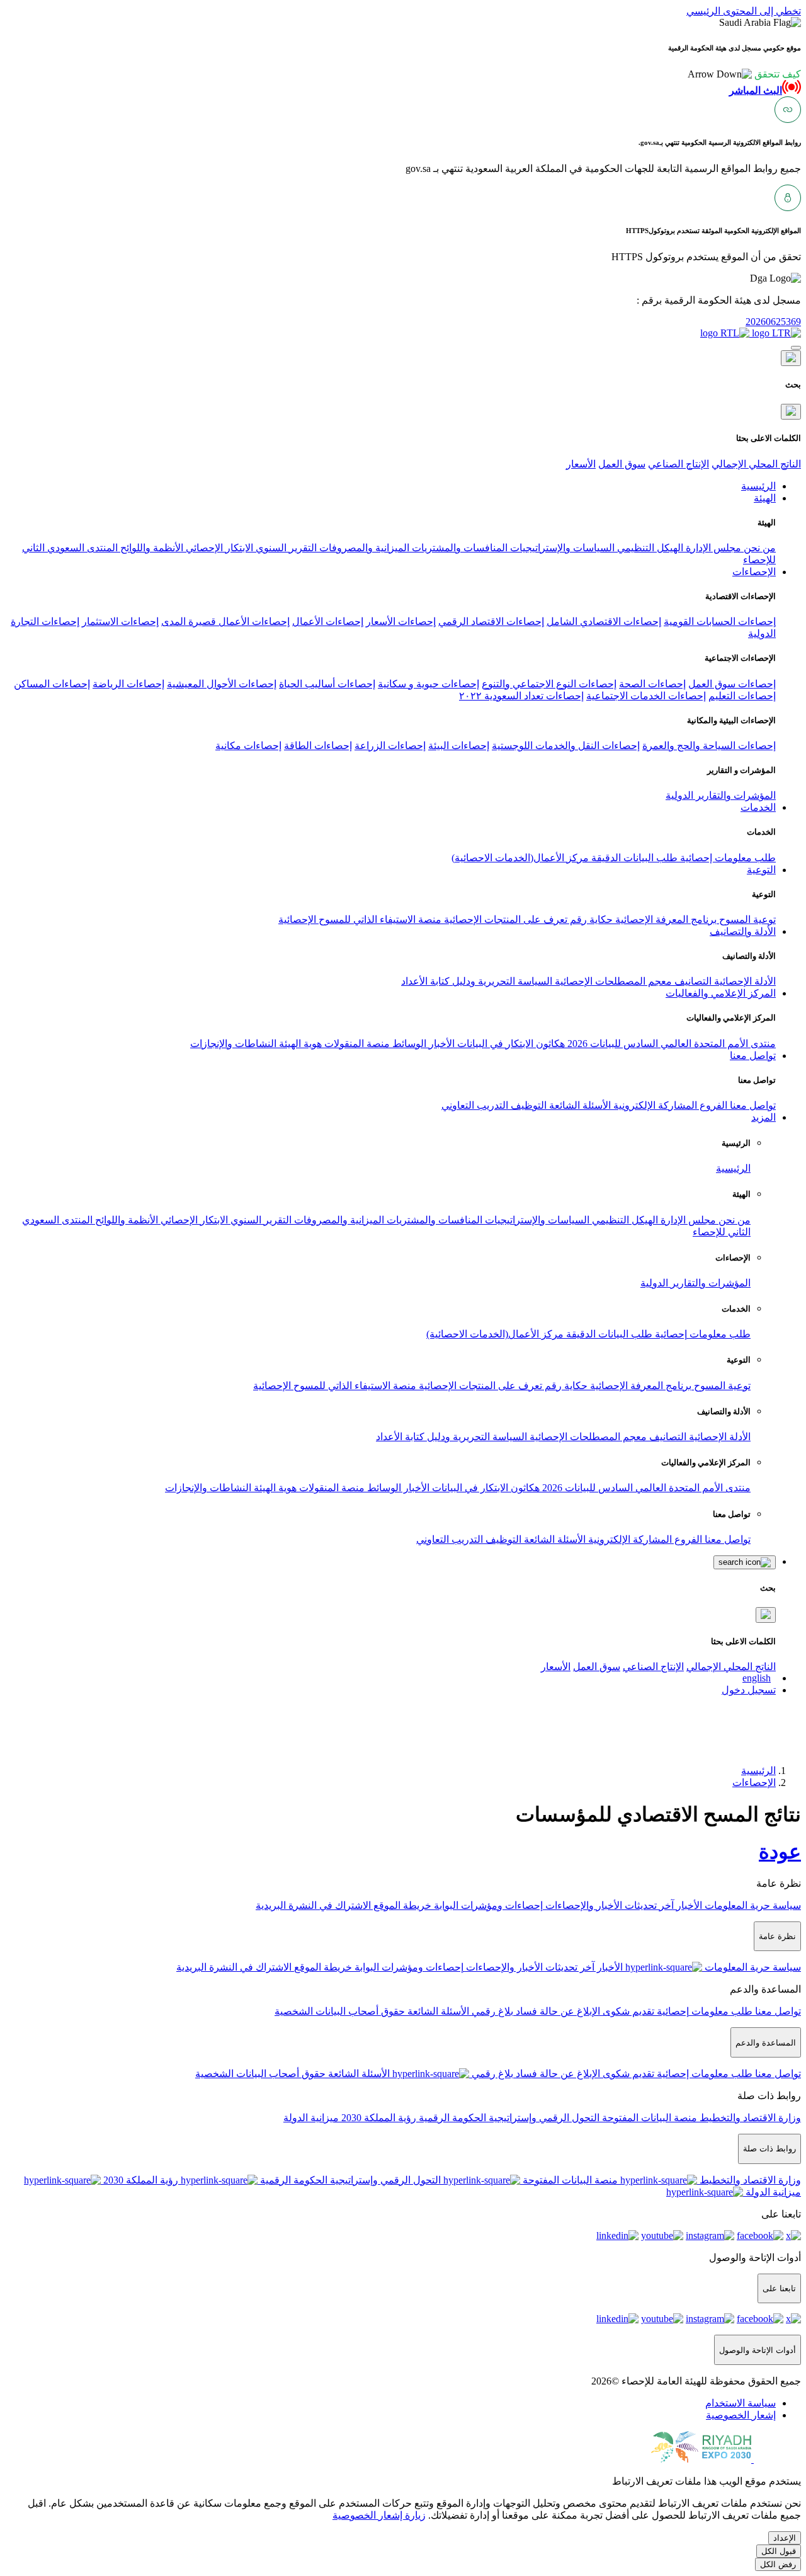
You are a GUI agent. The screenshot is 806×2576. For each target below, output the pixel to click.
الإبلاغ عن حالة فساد (557, 2011)
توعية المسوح (746, 919)
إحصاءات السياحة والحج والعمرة (709, 746)
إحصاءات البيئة (459, 746)
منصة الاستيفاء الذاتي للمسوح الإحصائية (360, 919)
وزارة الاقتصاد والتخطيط (749, 2118)
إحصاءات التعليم (742, 696)
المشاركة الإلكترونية (654, 1105)
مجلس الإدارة (712, 548)
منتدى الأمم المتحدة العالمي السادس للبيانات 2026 (670, 1044)
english (757, 1678)
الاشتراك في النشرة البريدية (313, 1905)
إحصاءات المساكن (52, 684)
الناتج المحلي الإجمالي (756, 464)
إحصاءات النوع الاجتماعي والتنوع (549, 684)
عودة (780, 1852)
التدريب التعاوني (475, 1105)
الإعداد (785, 2538)
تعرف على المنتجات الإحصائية (504, 919)
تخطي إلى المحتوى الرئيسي (744, 11)
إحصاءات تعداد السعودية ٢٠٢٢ (521, 696)
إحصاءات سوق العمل (732, 684)
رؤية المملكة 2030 (377, 2118)
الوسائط (408, 1044)
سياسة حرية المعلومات (752, 1905)
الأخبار (440, 1044)
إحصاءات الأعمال (328, 621)
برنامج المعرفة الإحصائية (665, 919)
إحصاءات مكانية (248, 746)
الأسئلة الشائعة (579, 1105)
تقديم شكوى (627, 2011)
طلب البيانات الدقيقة (633, 858)
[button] (744, 74)
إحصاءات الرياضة (128, 684)
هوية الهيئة (299, 1044)
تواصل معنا (752, 1105)
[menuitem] (741, 2403)
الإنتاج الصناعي (678, 464)
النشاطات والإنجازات (233, 1044)
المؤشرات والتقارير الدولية (721, 795)
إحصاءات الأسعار (401, 621)
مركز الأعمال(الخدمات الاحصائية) (520, 858)
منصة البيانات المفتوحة (648, 2118)
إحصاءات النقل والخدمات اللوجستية (566, 746)
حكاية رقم (590, 919)
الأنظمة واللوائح (150, 548)
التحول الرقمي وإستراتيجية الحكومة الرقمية (508, 2118)
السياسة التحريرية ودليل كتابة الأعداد (477, 981)
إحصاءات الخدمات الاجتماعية (646, 696)
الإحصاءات (754, 1783)
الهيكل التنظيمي (649, 548)
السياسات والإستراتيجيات (561, 548)
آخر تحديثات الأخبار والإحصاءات (608, 1905)
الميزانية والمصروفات (363, 548)
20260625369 (773, 322)
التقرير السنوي (285, 548)
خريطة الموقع (401, 1905)
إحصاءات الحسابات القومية (720, 621)
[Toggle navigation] (796, 348)
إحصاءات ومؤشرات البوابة (487, 1905)
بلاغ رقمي (491, 2011)
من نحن (758, 548)
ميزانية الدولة (311, 2118)
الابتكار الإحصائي (218, 548)
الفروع (712, 1105)
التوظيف (527, 1105)
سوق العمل (622, 464)
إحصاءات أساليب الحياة (327, 684)
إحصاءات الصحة (652, 684)
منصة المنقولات (356, 1044)
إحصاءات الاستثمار (120, 621)
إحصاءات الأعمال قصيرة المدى (225, 621)
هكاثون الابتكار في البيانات (510, 1044)
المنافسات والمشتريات (458, 548)
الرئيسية (733, 1168)
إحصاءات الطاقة (318, 746)
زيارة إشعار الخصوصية (379, 2515)
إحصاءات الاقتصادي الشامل (604, 621)
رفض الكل (778, 2564)
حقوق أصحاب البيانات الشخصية (340, 2011)
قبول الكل (779, 2551)
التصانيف (692, 981)
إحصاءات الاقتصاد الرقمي (491, 621)
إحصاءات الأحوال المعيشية (222, 684)
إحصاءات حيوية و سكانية (429, 684)
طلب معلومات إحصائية (727, 858)
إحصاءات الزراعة (390, 746)
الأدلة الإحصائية (744, 981)
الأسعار (581, 464)
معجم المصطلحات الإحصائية (612, 981)
